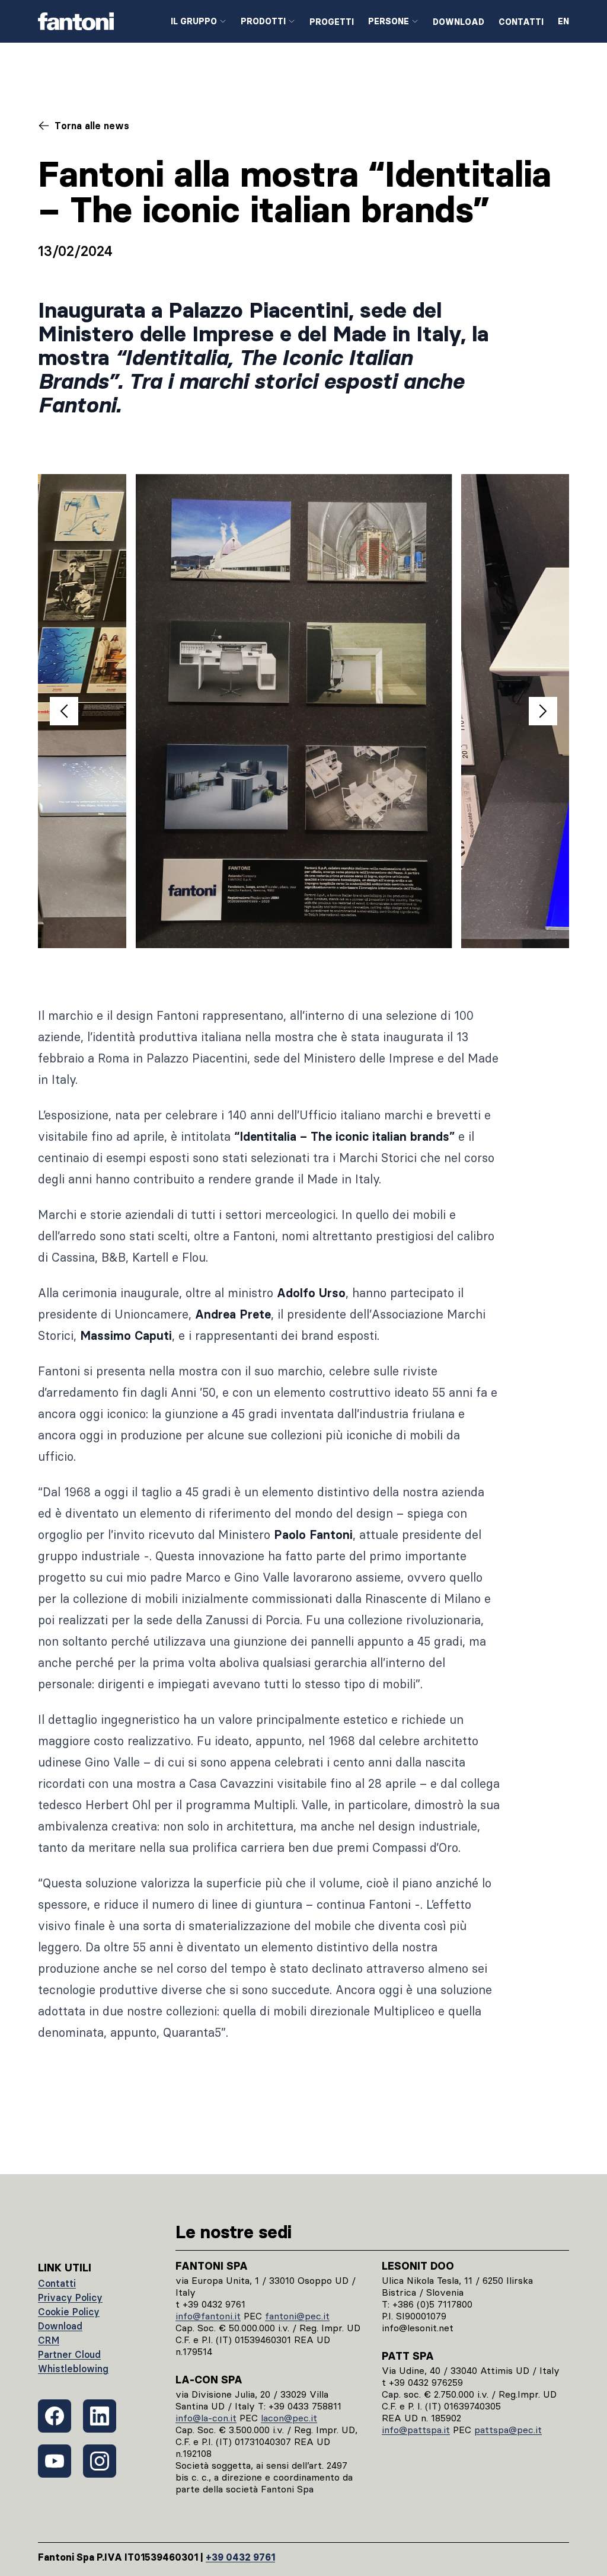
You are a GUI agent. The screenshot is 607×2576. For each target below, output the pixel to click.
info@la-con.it (206, 2418)
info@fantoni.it (208, 2316)
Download (459, 22)
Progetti (332, 22)
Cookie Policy (69, 2312)
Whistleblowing (73, 2369)
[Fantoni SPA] (95, 21)
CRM (49, 2340)
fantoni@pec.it (297, 2316)
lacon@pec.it (289, 2418)
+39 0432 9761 (240, 2557)
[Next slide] (543, 711)
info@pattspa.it (416, 2430)
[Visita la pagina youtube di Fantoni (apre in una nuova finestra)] (55, 2461)
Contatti (521, 22)
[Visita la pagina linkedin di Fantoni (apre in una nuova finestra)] (100, 2416)
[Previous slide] (64, 711)
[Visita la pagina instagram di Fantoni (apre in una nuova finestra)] (100, 2461)
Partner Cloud (69, 2354)
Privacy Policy (70, 2297)
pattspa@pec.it (508, 2430)
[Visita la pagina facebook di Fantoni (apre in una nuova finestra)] (55, 2416)
